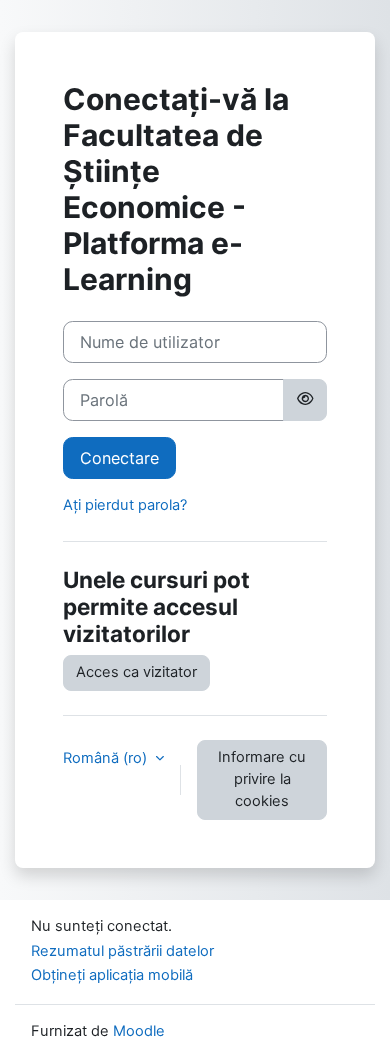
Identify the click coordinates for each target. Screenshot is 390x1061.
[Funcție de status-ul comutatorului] (305, 400)
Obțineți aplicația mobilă (112, 975)
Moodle (139, 1031)
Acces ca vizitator (136, 672)
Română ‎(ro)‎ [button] (107, 758)
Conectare (119, 458)
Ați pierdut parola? (125, 505)
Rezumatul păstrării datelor (122, 951)
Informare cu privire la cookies (262, 779)
